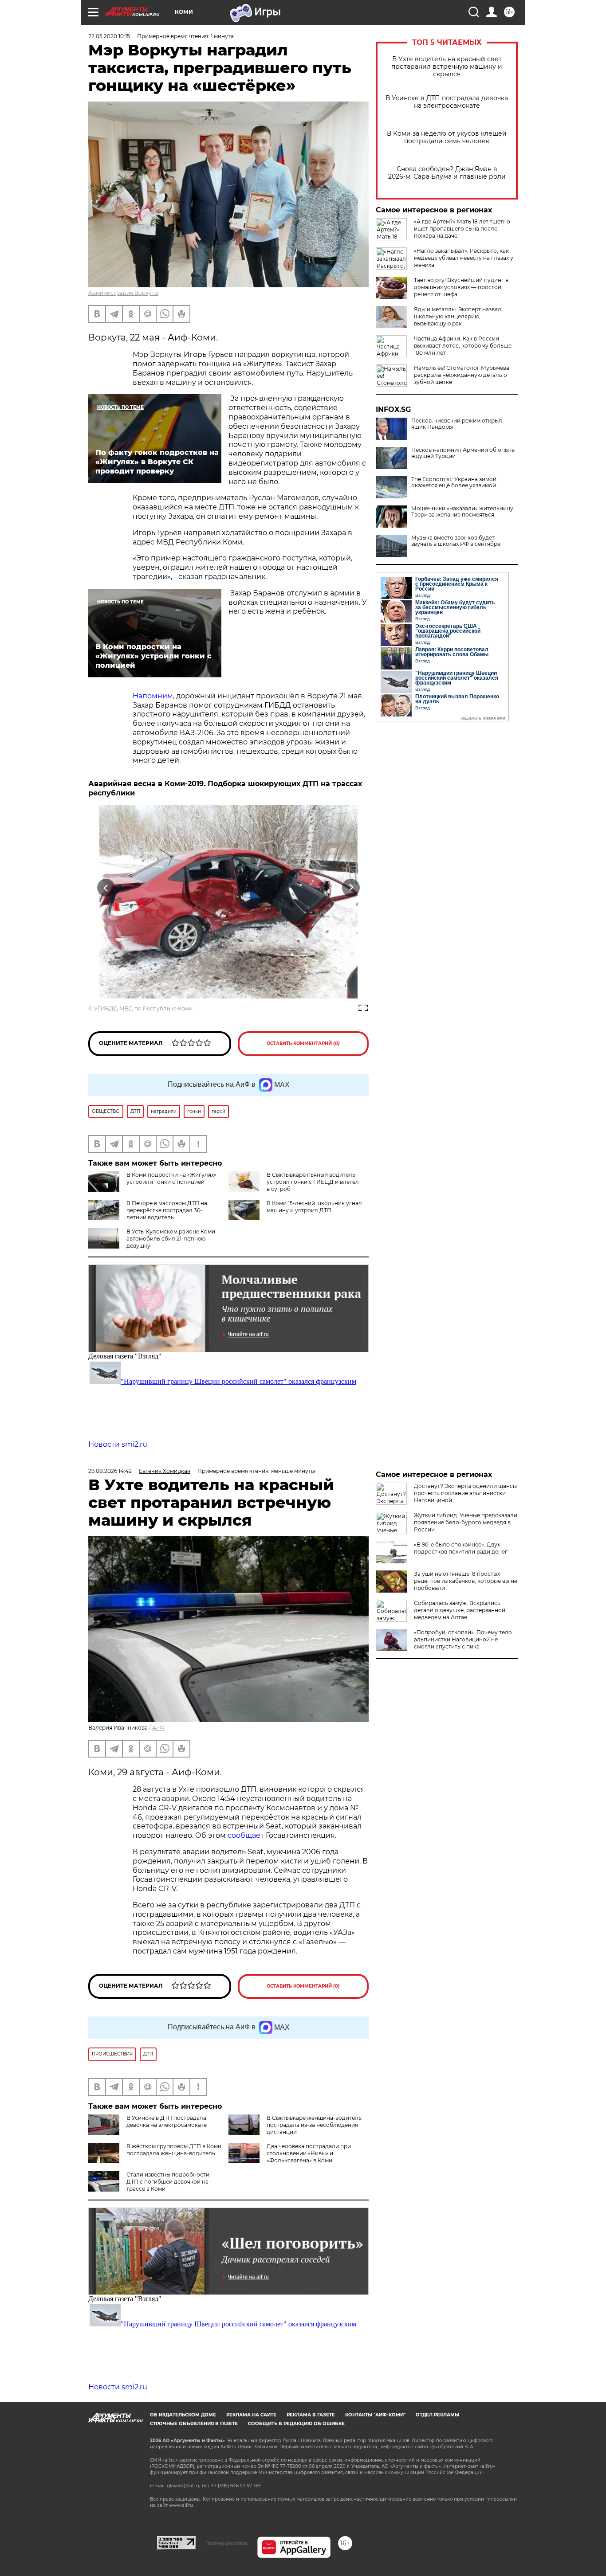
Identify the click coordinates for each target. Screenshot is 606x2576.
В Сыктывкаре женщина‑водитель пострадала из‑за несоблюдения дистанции (314, 2125)
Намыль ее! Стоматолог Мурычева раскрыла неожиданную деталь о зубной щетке (462, 375)
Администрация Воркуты (123, 293)
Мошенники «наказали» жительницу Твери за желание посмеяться (462, 512)
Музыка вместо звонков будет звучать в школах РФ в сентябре (456, 541)
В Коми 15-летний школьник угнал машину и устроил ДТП (314, 1207)
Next (351, 888)
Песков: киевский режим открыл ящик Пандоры (457, 424)
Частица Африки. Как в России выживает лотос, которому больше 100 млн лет (463, 346)
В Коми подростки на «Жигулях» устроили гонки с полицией (171, 1178)
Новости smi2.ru (118, 1444)
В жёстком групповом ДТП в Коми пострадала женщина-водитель (174, 2150)
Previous (106, 888)
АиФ (158, 1728)
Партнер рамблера (226, 2543)
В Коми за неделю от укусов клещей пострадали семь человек (447, 137)
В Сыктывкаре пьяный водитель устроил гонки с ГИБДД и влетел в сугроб (313, 1182)
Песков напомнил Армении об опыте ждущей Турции (463, 453)
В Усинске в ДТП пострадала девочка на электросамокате (447, 102)
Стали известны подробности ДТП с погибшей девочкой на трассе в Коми (168, 2182)
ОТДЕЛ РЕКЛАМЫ (437, 2415)
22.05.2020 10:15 (109, 36)
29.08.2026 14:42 (110, 1471)
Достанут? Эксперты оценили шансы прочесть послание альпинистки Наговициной (465, 1493)
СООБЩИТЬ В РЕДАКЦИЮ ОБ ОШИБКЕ (296, 2424)
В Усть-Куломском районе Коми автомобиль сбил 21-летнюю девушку (171, 1239)
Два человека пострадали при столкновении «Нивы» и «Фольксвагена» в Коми (309, 2153)
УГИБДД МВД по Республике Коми (143, 1008)
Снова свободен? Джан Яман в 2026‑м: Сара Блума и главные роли (447, 173)
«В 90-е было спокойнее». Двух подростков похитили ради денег (461, 1548)
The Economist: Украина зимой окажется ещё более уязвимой (454, 482)
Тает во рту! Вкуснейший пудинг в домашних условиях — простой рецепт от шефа (461, 287)
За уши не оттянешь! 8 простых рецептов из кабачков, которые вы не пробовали (466, 1581)
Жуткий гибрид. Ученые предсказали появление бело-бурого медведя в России (466, 1522)
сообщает (247, 1835)
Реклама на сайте (251, 2415)
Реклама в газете (311, 2415)
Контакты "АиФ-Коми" (375, 2415)
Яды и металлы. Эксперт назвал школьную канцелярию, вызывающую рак (458, 316)
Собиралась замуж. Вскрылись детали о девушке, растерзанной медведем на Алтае (460, 1610)
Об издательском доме (183, 2415)
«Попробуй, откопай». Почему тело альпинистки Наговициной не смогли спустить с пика (463, 1639)
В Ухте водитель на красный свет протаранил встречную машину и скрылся (447, 67)
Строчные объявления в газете (194, 2424)
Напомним (153, 696)
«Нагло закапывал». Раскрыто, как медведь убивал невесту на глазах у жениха (464, 258)
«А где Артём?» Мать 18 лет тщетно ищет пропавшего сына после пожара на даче (462, 229)
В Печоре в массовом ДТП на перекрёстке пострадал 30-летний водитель (167, 1210)
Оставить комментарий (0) (303, 1043)
